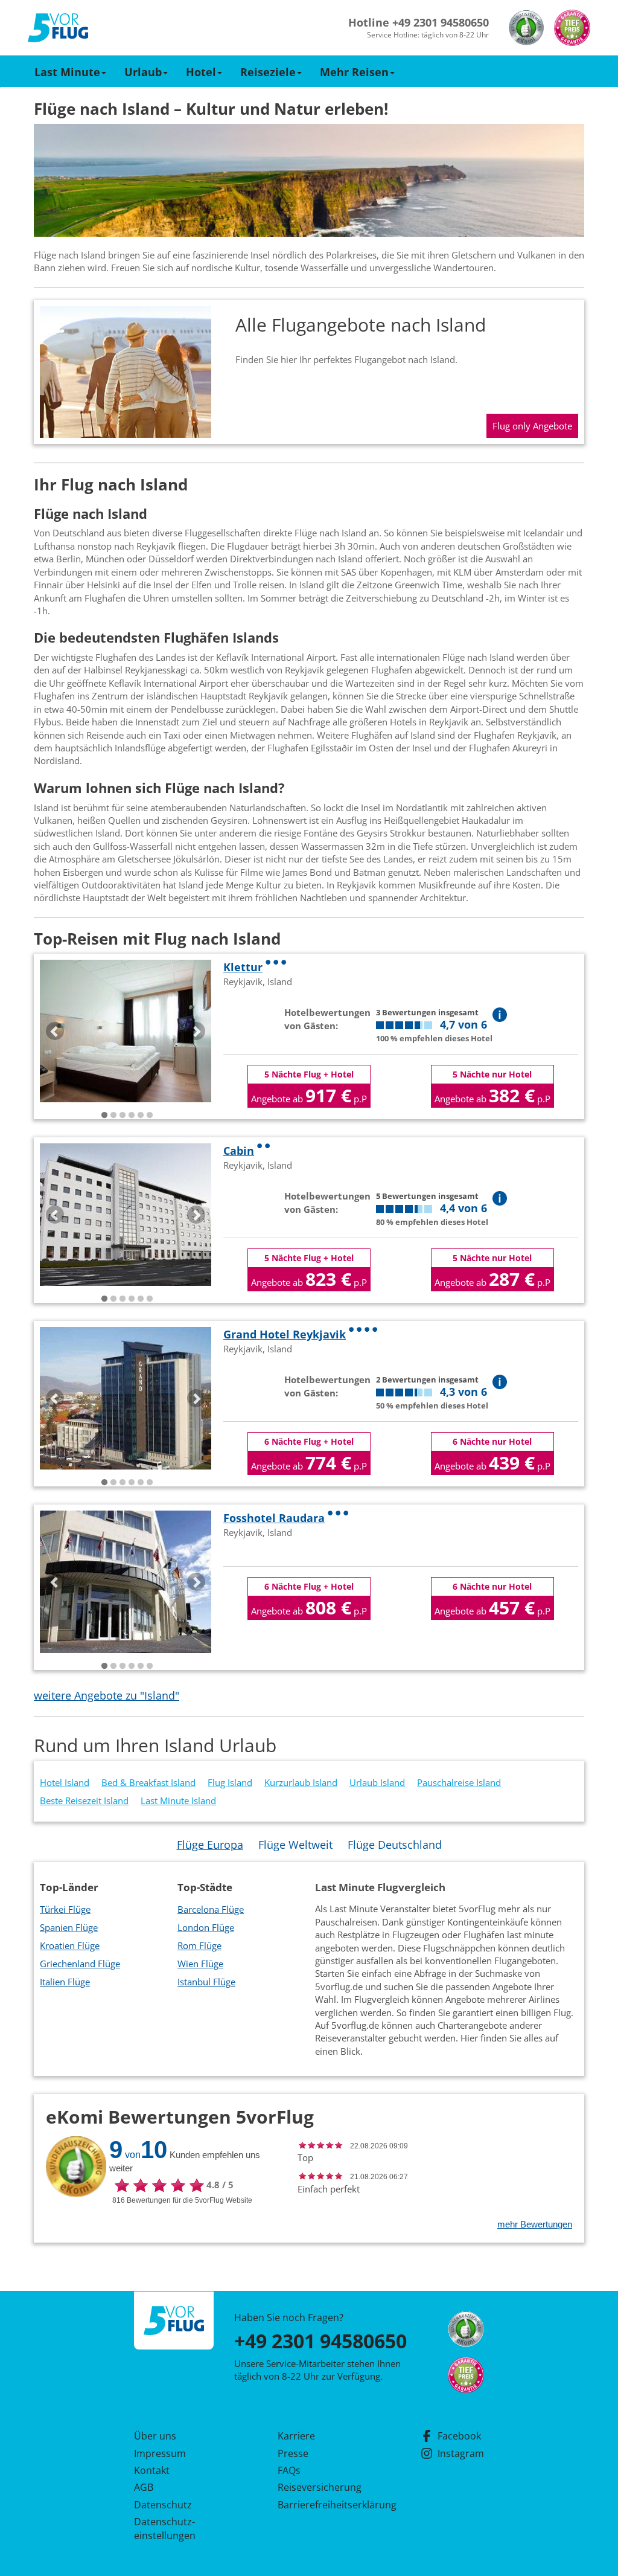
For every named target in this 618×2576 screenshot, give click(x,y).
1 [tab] (104, 1116)
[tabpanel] (126, 1031)
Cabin (239, 1151)
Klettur (243, 967)
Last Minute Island (178, 1800)
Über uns (155, 2436)
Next (196, 1031)
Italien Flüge (65, 1982)
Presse (293, 2453)
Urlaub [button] (143, 72)
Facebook (459, 2436)
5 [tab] (141, 1116)
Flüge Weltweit (295, 1845)
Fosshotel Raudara (274, 1518)
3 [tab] (123, 1116)
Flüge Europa (210, 1845)
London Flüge (206, 1927)
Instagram (461, 2453)
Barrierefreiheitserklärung (323, 2505)
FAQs (289, 2470)
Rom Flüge (199, 1945)
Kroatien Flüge (70, 1945)
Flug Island (230, 1782)
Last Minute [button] (67, 72)
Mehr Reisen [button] (354, 72)
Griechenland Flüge (80, 1964)
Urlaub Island (377, 1782)
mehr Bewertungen (535, 2224)
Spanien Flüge (69, 1927)
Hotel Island (65, 1782)
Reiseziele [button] (268, 72)
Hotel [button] (201, 72)
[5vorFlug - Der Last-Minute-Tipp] (58, 28)
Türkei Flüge (65, 1909)
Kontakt (152, 2470)
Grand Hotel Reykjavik (285, 1334)
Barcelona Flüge (211, 1909)
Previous (55, 1031)
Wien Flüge (200, 1964)
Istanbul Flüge (206, 1982)
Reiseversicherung (320, 2487)
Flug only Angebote (532, 426)
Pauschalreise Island (459, 1782)
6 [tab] (150, 1116)
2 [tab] (113, 1116)
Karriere (296, 2436)
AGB (144, 2487)
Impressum (160, 2453)
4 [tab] (132, 1116)
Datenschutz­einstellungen (165, 2528)
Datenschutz (163, 2505)
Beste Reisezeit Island (84, 1800)
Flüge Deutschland (395, 1845)
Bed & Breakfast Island (148, 1782)
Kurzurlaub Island (301, 1782)
